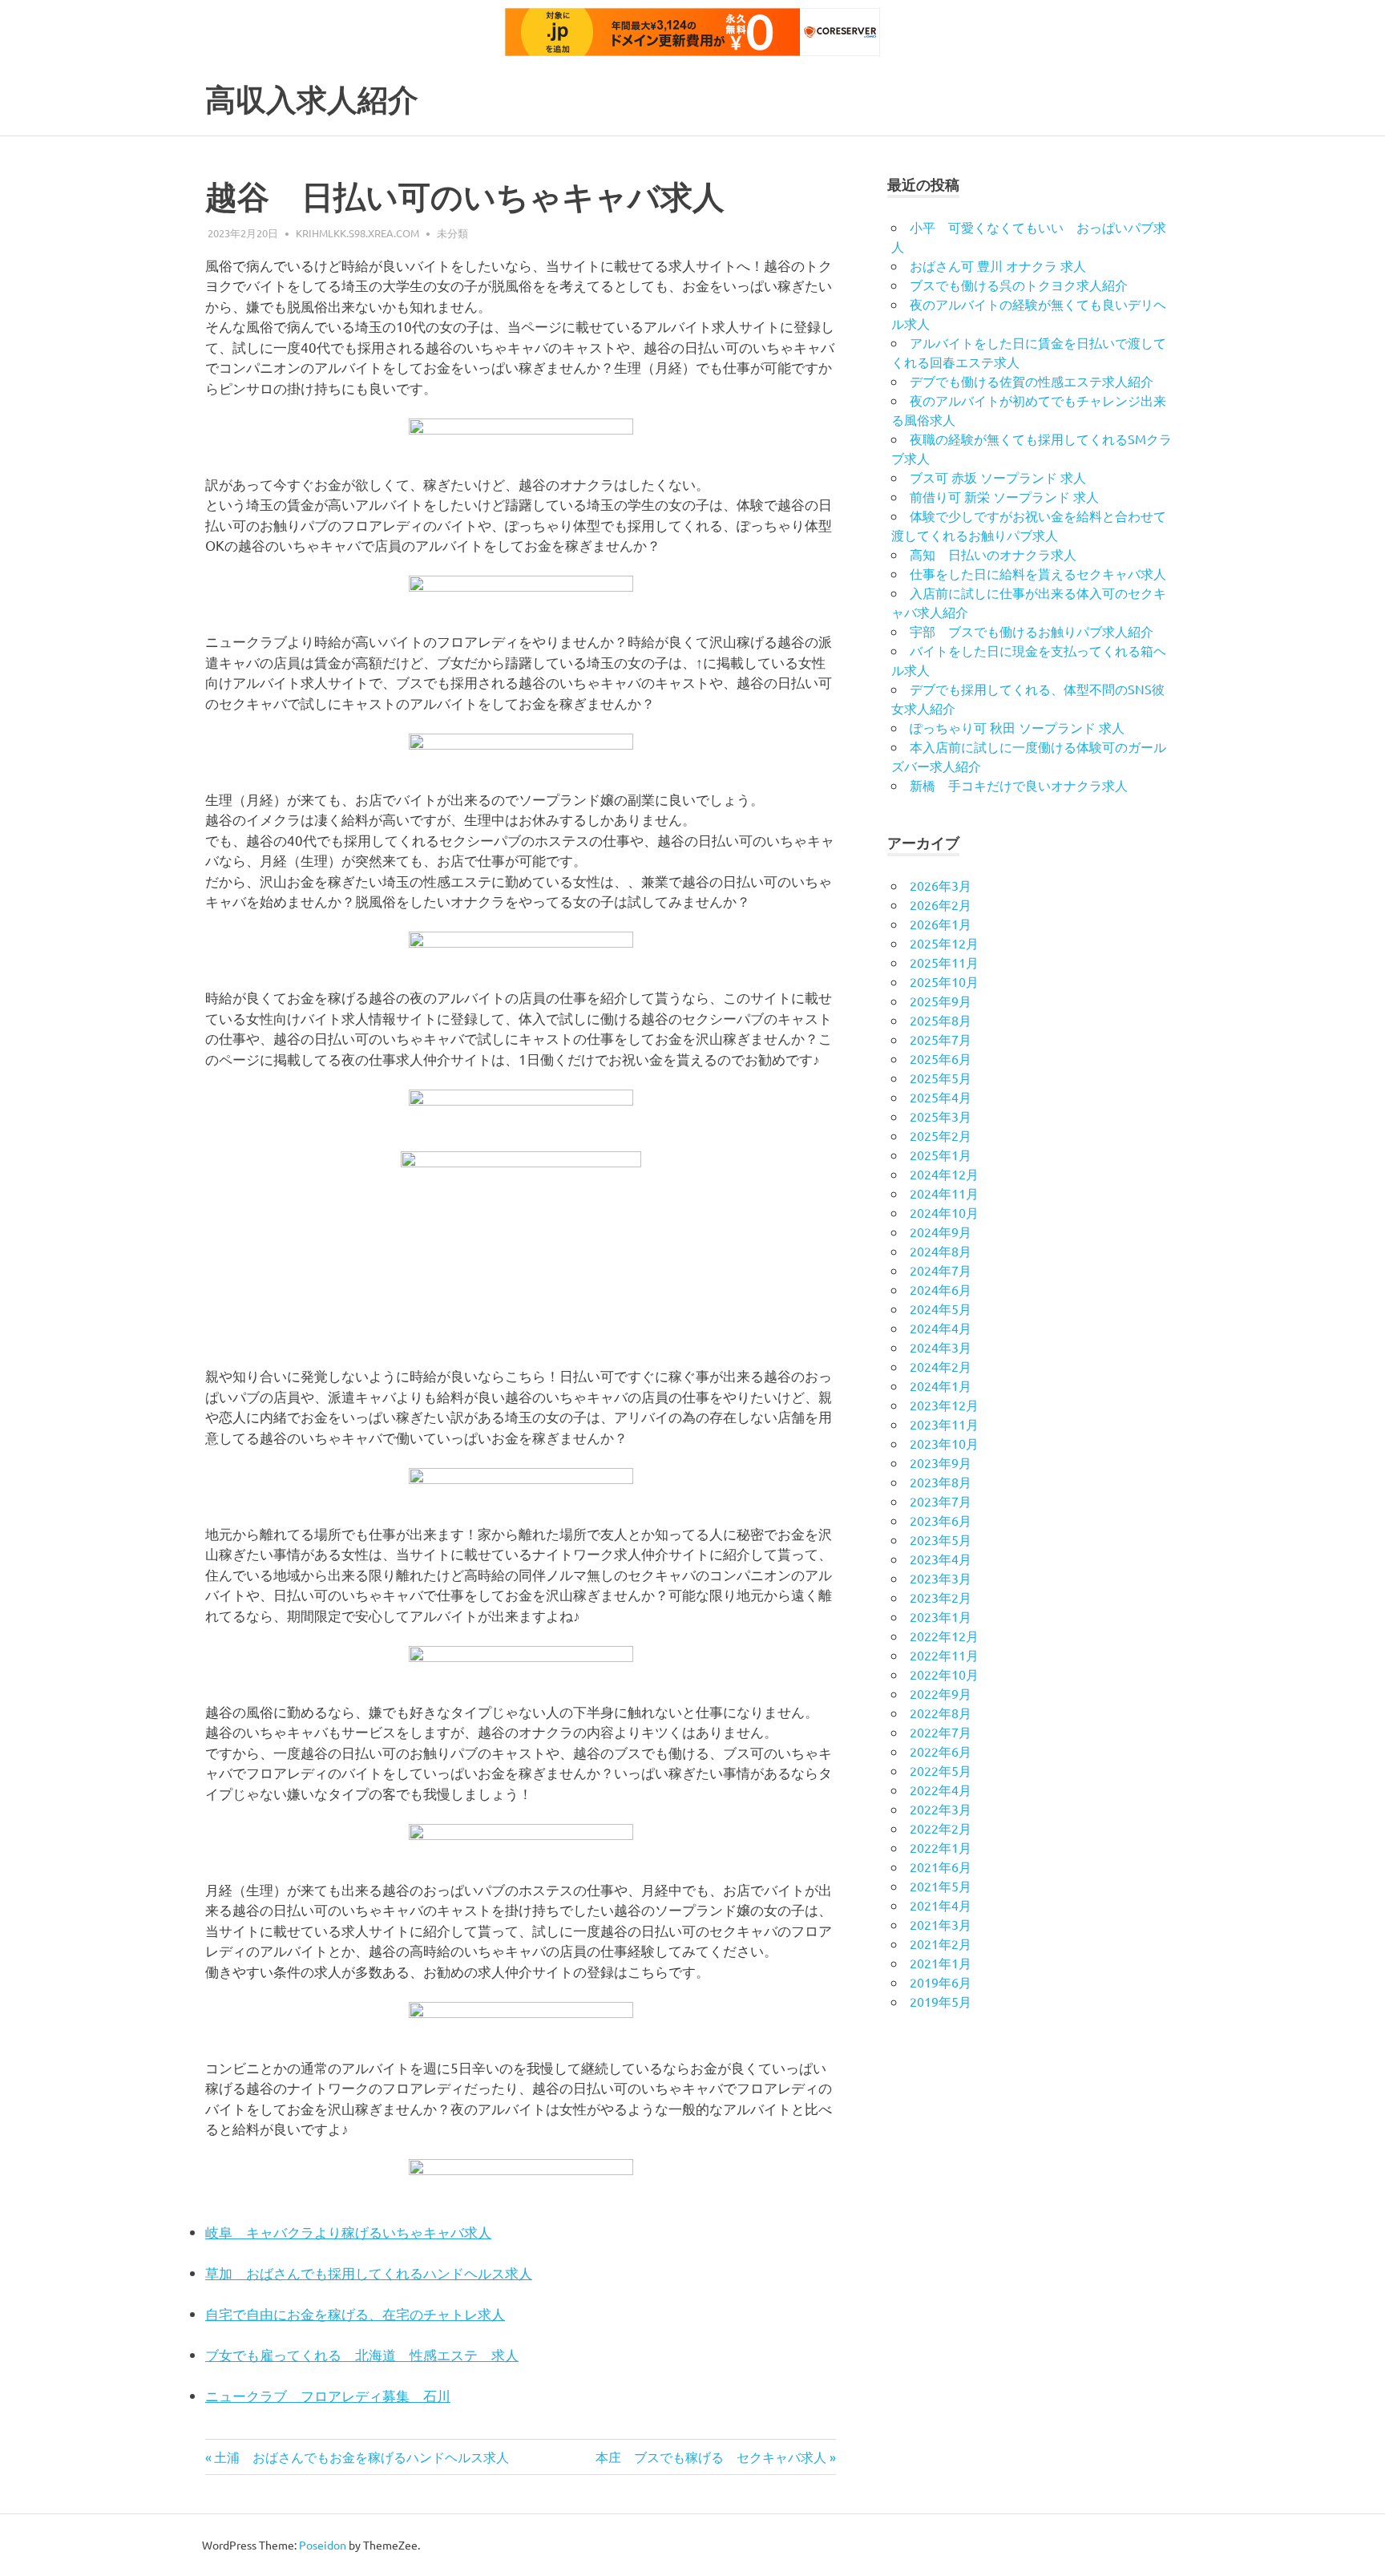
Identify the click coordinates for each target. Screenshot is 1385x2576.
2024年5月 (941, 1308)
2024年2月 (941, 1366)
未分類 (452, 233)
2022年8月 (941, 1713)
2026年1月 (941, 924)
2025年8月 (941, 1020)
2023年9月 (941, 1462)
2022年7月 (941, 1732)
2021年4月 (941, 1905)
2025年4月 (941, 1097)
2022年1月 (941, 1847)
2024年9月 (941, 1231)
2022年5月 (941, 1770)
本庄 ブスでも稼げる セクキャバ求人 (711, 2457)
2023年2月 (941, 1597)
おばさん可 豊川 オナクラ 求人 (998, 265)
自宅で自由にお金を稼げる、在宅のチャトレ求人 (355, 2313)
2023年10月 (944, 1443)
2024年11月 (944, 1193)
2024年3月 (941, 1347)
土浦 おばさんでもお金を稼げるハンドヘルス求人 (361, 2457)
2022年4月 (941, 1789)
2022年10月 (944, 1674)
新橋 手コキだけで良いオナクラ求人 (1019, 785)
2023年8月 (941, 1482)
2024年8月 (941, 1251)
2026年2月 (941, 904)
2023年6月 (941, 1520)
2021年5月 (941, 1886)
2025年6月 (941, 1058)
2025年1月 (941, 1155)
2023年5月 (941, 1539)
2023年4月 (941, 1559)
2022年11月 (944, 1655)
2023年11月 (944, 1424)
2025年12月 (944, 943)
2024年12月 (944, 1174)
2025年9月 (941, 1001)
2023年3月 (941, 1578)
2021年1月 (941, 1963)
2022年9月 (941, 1693)
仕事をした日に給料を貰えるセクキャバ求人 (1038, 573)
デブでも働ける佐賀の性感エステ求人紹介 (1032, 381)
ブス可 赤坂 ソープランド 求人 (998, 477)
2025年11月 (944, 962)
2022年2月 (941, 1828)
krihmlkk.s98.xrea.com (357, 233)
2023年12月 (944, 1405)
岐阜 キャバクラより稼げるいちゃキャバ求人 (348, 2232)
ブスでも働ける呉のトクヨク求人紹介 (1019, 285)
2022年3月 (941, 1809)
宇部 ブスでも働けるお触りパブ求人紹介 (1032, 631)
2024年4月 (941, 1328)
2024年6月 (941, 1289)
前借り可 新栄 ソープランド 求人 (1004, 496)
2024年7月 (941, 1270)
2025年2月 (941, 1135)
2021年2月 (941, 1943)
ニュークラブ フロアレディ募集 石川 (328, 2395)
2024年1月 (941, 1385)
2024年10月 (944, 1212)
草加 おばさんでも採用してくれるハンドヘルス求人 (369, 2273)
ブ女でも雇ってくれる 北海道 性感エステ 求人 (362, 2354)
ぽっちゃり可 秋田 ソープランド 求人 (1017, 727)
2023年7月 (941, 1501)
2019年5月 (941, 2001)
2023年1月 (941, 1616)
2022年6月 (941, 1751)
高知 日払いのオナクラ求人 (993, 554)
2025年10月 (944, 981)
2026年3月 (941, 885)
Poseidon (323, 2545)
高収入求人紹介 (312, 100)
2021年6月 (941, 1866)
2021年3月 (941, 1924)
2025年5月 (941, 1078)
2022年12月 (944, 1636)
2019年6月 (941, 1982)
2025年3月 (941, 1116)
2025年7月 (941, 1039)
